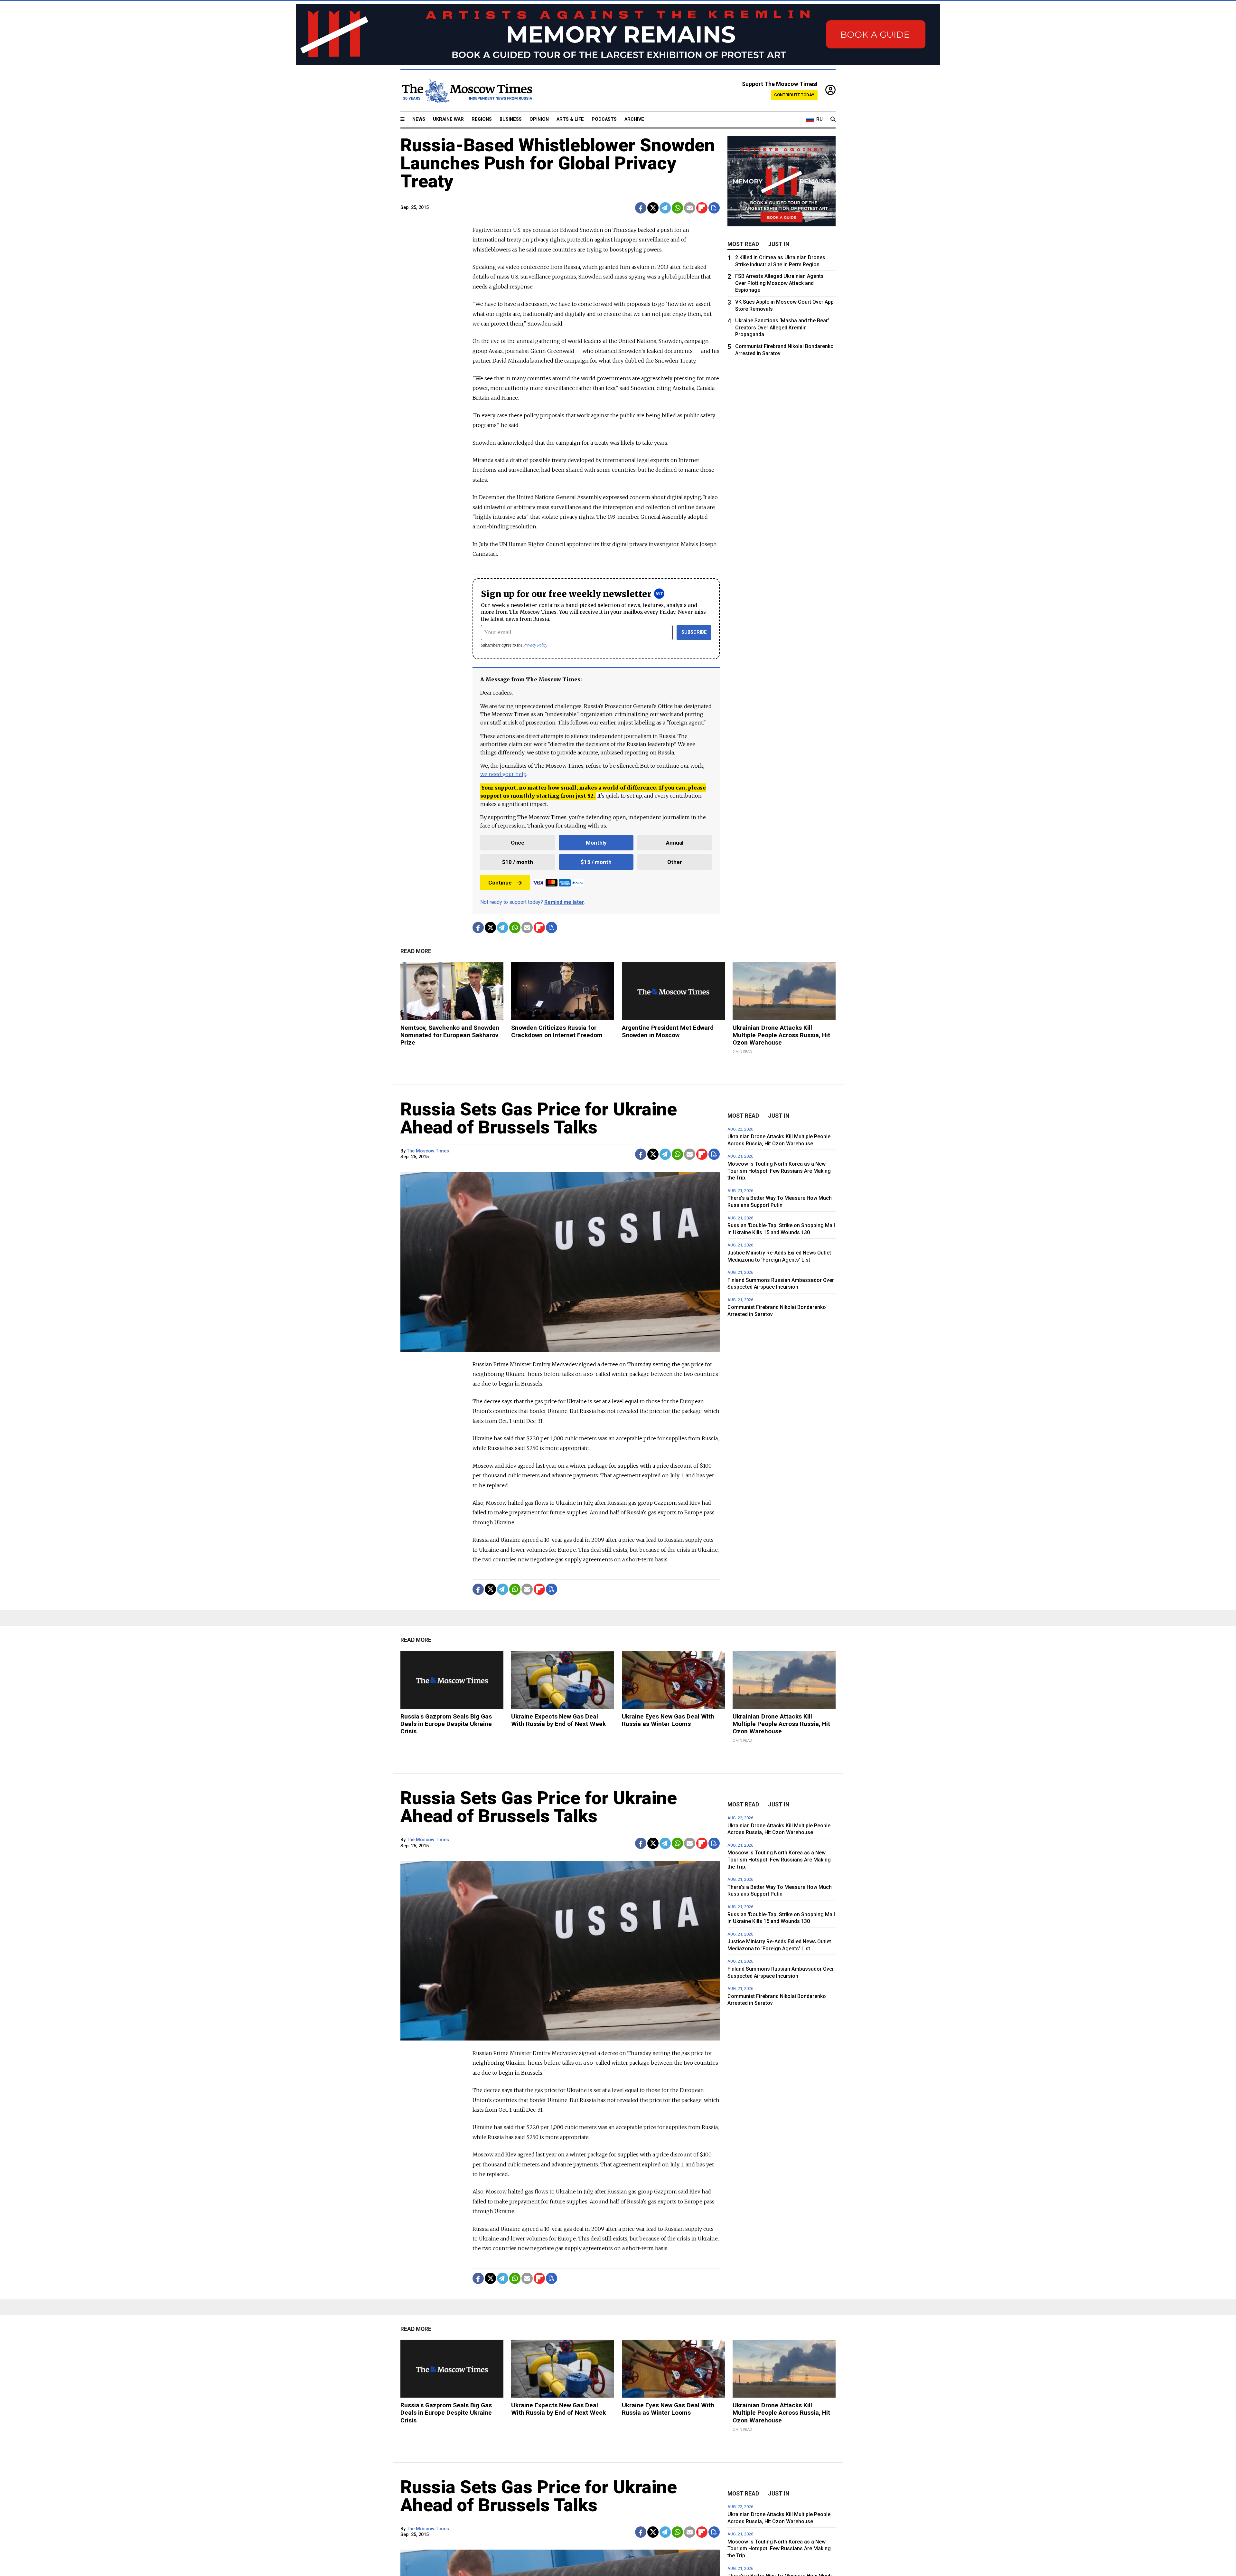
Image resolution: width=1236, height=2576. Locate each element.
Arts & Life (570, 119)
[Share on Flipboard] (702, 208)
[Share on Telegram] (665, 208)
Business (511, 119)
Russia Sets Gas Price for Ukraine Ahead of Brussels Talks (539, 1118)
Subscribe (694, 632)
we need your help (503, 774)
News (419, 119)
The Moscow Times (428, 1151)
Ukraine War (448, 119)
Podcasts (604, 119)
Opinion (539, 119)
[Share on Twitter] (653, 208)
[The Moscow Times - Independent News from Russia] (466, 90)
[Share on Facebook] (641, 208)
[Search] (833, 119)
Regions (482, 119)
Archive (634, 119)
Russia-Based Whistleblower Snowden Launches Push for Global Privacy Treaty (558, 163)
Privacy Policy (535, 645)
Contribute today (794, 95)
